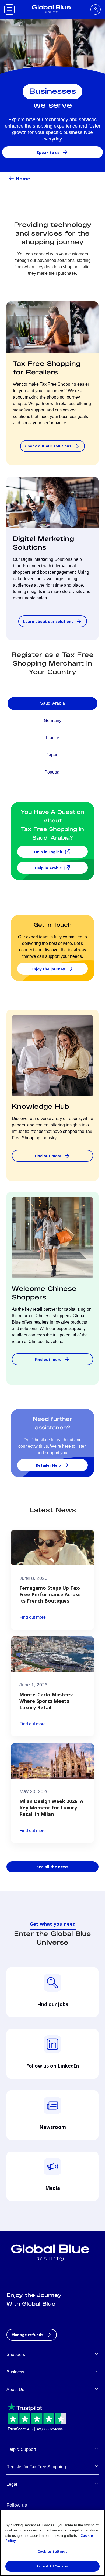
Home (23, 179)
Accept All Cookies (52, 2566)
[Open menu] (9, 9)
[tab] (52, 703)
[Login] (96, 9)
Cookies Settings (52, 2551)
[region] (52, 2543)
